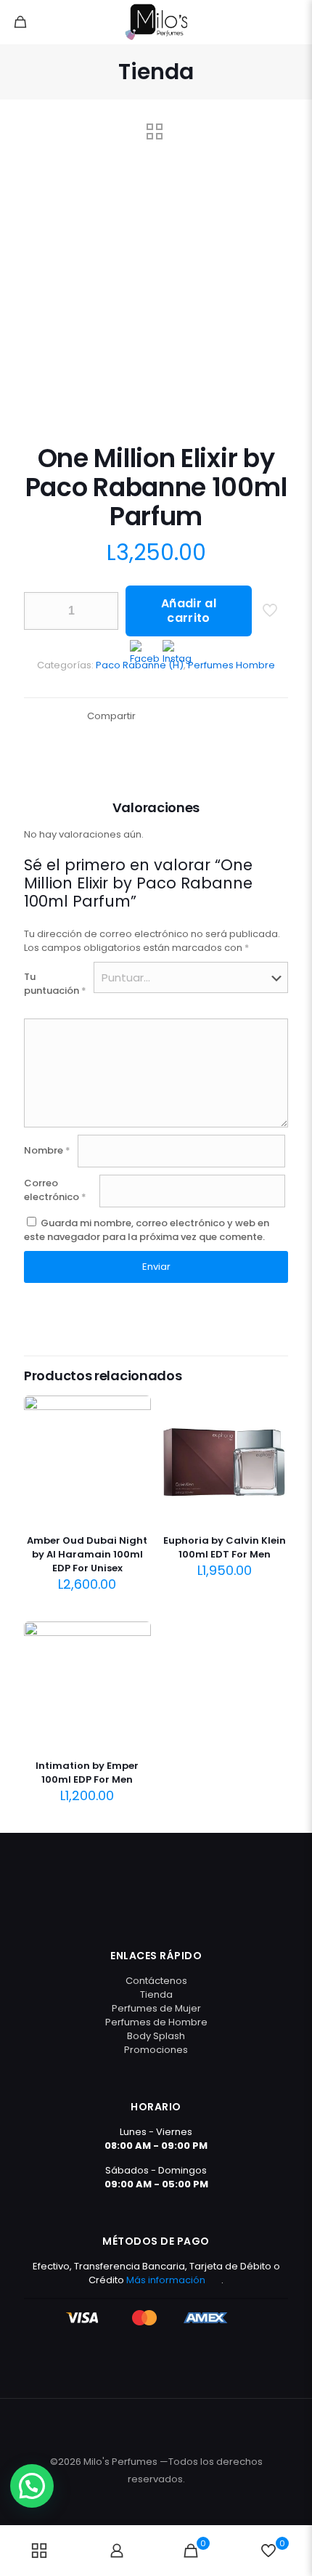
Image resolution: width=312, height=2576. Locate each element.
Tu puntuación (55, 984)
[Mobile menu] (292, 22)
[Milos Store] (156, 22)
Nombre (47, 1150)
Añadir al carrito (189, 611)
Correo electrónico (55, 1190)
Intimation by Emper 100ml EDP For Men (87, 1773)
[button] (32, 2486)
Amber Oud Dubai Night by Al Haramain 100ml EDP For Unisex (87, 1554)
